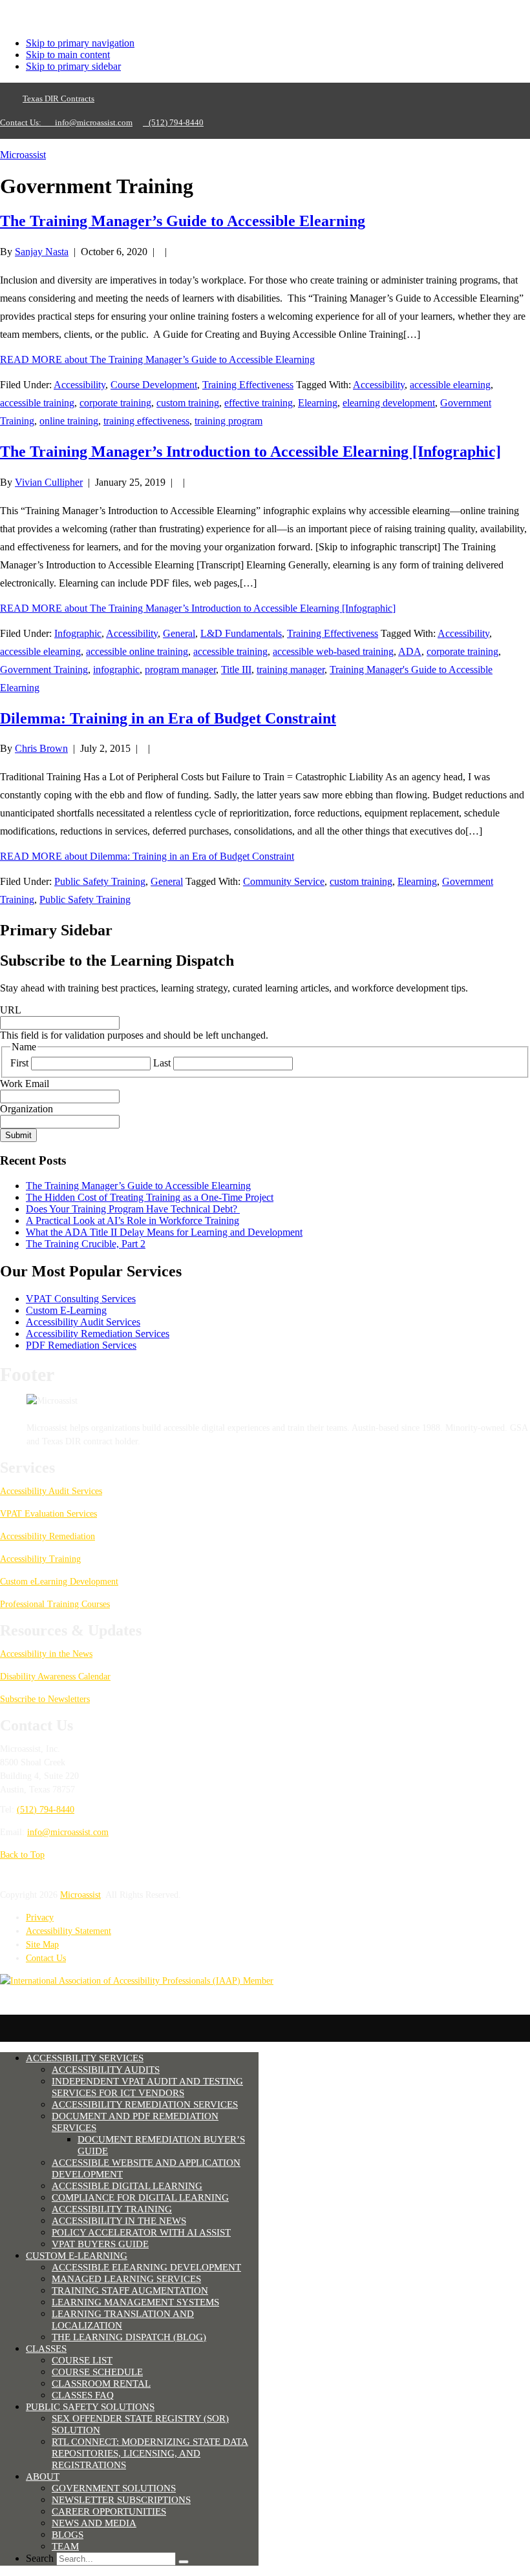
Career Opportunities (109, 2511)
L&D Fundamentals (241, 633)
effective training (259, 403)
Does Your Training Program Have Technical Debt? (133, 1209)
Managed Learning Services (126, 2279)
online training (69, 421)
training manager (291, 670)
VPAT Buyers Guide (100, 2244)
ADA (410, 651)
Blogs (68, 2535)
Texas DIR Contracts (58, 99)
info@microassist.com (94, 122)
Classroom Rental (101, 2384)
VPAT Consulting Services (81, 1299)
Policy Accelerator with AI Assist (141, 2232)
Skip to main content (68, 55)
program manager (180, 670)
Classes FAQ (83, 2395)
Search (40, 2558)
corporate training (115, 403)
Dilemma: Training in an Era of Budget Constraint (168, 718)
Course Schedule (97, 2372)
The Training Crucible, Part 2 (86, 1244)
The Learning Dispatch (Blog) (129, 2337)
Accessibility (79, 385)
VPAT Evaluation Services (48, 1514)
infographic (116, 670)
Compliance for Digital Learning (140, 2197)
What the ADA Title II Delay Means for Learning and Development (164, 1232)
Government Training (44, 670)
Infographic (78, 633)
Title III (236, 670)
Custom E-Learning (66, 1310)
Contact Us (46, 1958)
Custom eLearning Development (59, 1582)
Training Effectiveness (248, 385)
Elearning (318, 403)
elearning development (389, 403)
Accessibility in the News (46, 1654)
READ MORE (157, 359)
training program (228, 421)
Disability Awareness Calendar (55, 1677)
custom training (188, 403)
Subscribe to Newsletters (45, 1699)
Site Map (42, 1945)
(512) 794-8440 (173, 122)
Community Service (284, 881)
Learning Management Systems (135, 2302)
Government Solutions (114, 2488)
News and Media (94, 2523)
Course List (82, 2360)
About (43, 2477)
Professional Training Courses (55, 1604)
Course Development (154, 385)
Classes (46, 2349)
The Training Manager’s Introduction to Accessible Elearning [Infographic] (250, 452)
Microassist (23, 155)
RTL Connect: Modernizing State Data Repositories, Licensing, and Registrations (150, 2453)
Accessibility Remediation (48, 1536)
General (179, 633)
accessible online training (137, 651)
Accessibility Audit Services (83, 1322)
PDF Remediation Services (81, 1345)
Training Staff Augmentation (130, 2290)
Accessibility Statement (69, 1931)
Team (65, 2546)
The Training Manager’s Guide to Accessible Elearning (183, 221)
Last (162, 1063)
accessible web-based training (333, 651)
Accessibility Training (40, 1559)
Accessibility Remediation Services (98, 1334)
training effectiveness (146, 421)
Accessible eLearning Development (146, 2267)
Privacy (40, 1917)
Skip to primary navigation (80, 43)
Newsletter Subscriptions (121, 2500)
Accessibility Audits (106, 2070)
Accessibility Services (85, 2058)
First (19, 1063)
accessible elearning (450, 385)
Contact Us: (25, 122)
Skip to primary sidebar (73, 66)
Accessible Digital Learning (127, 2186)
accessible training (37, 403)
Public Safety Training (100, 881)
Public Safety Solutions (90, 2407)
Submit (18, 1135)
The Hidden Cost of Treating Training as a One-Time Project (150, 1197)
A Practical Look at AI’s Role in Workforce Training (132, 1220)
